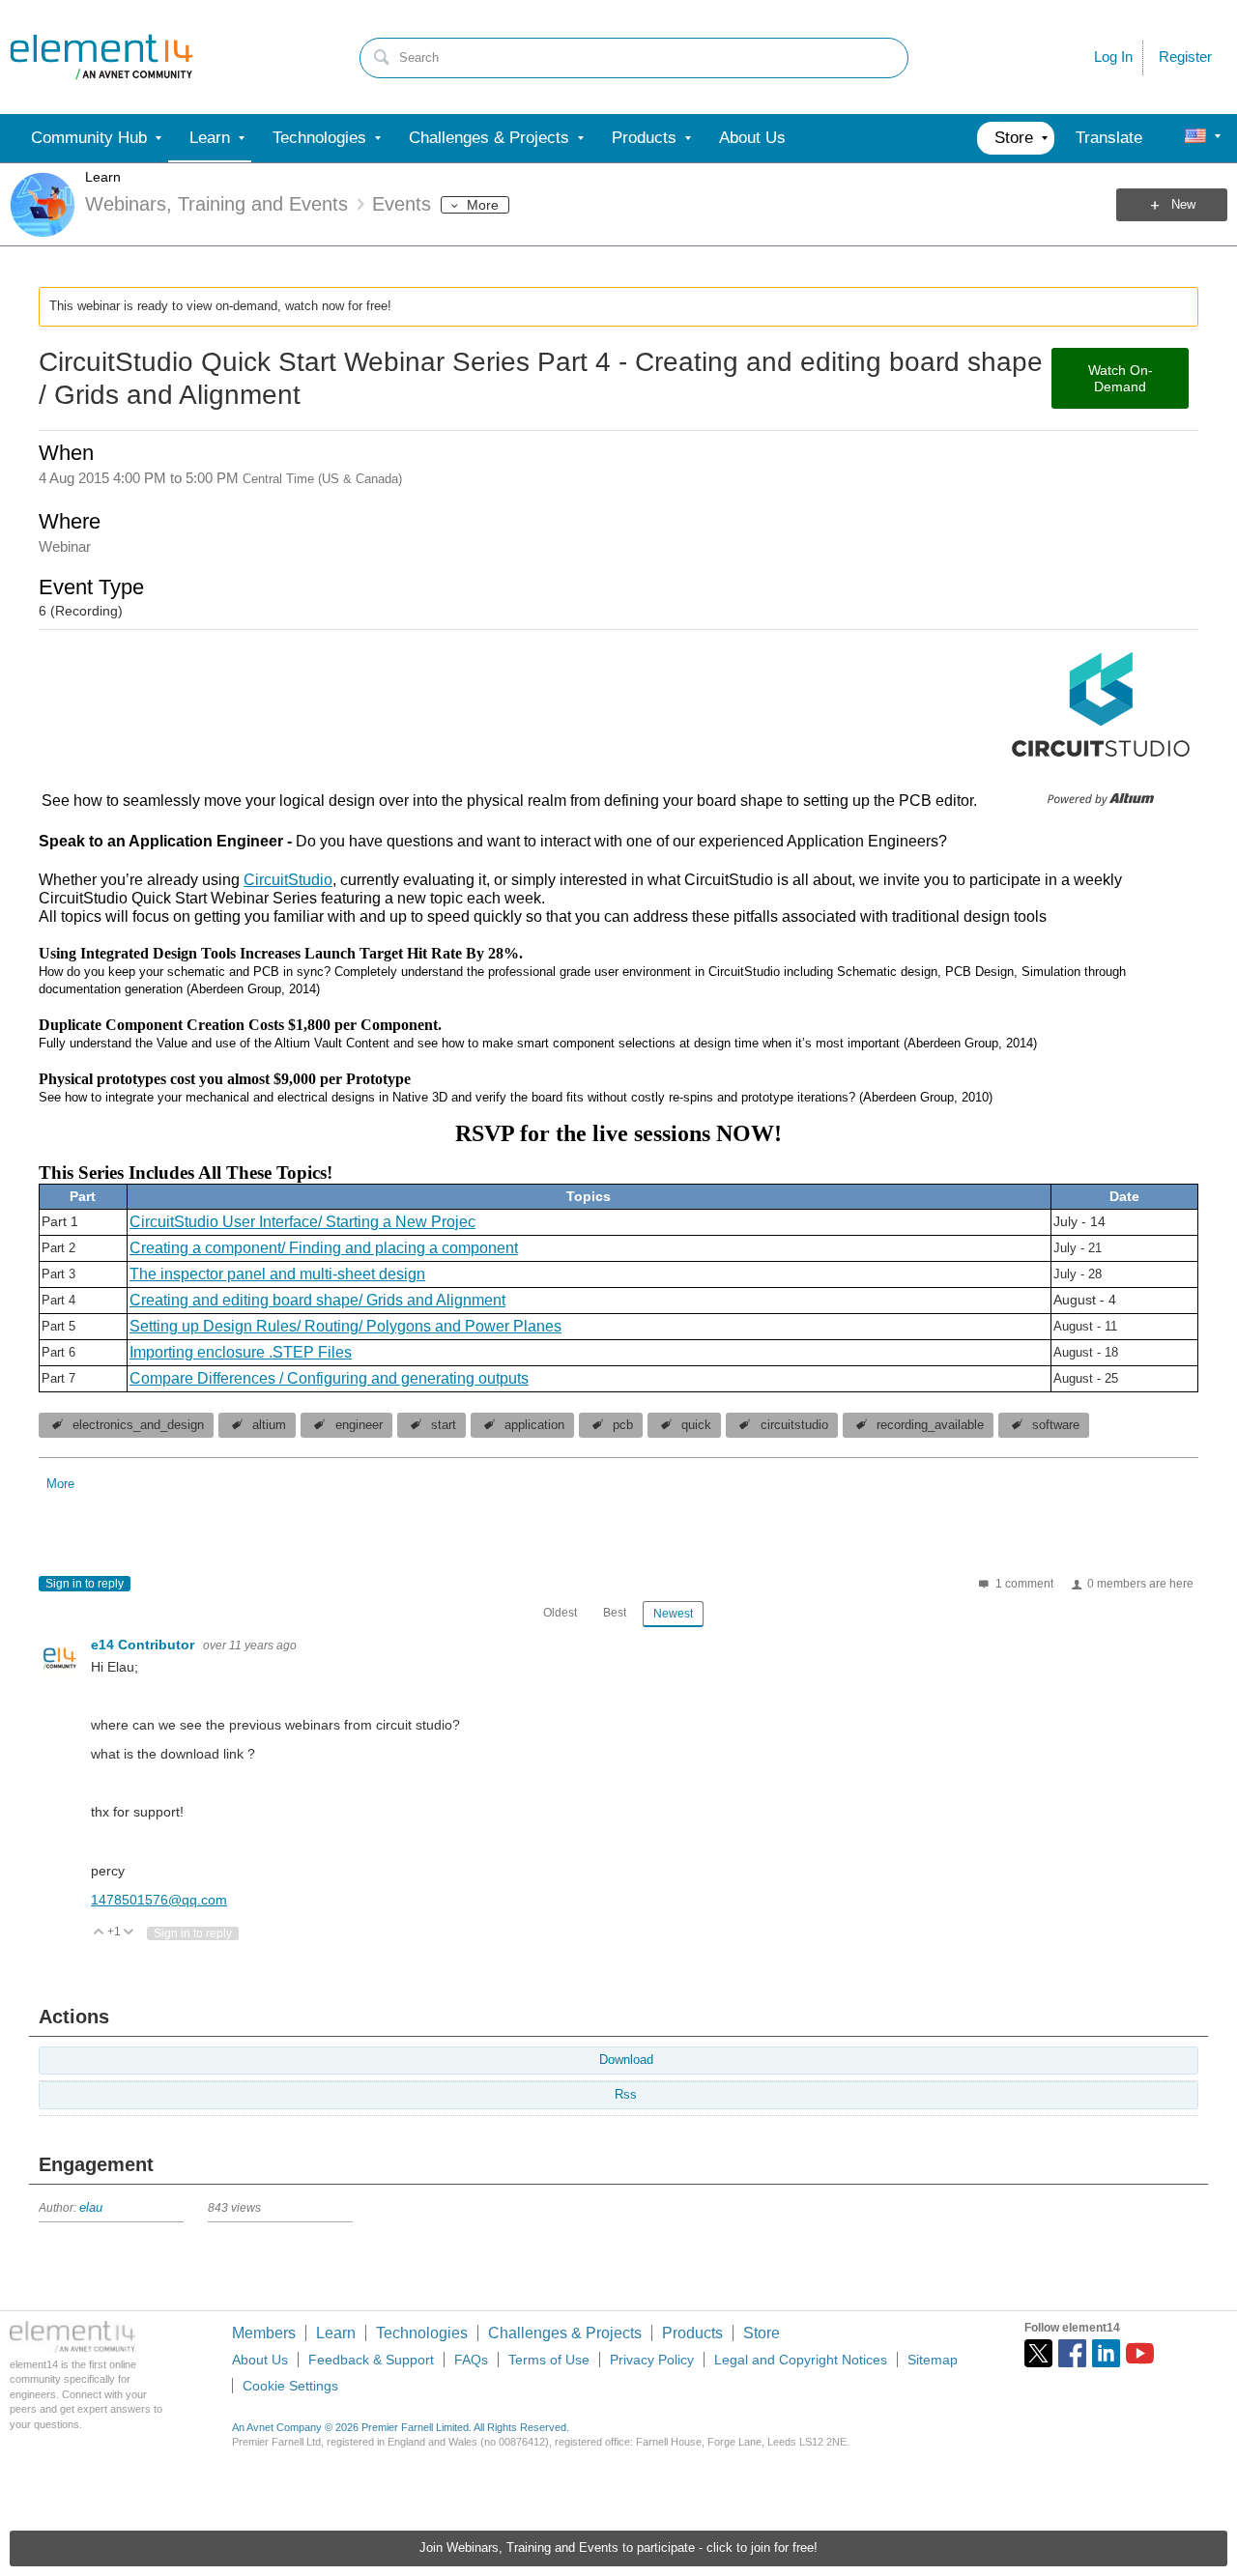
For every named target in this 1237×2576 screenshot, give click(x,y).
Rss (626, 2095)
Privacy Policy (652, 2360)
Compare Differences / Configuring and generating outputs (329, 1378)
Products (692, 2333)
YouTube (1140, 2353)
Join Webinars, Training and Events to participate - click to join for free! (618, 2548)
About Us (260, 2360)
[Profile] (1195, 138)
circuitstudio (794, 1425)
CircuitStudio (288, 880)
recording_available (930, 1425)
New (1183, 205)
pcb (623, 1425)
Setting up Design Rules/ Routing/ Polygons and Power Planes (345, 1326)
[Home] (101, 57)
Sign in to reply (85, 1584)
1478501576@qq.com (159, 1900)
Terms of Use (549, 2360)
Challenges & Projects (565, 2333)
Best (615, 1613)
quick (696, 1425)
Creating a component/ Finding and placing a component (324, 1248)
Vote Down (129, 1933)
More (483, 205)
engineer (359, 1425)
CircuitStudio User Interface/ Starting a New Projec (302, 1222)
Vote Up (99, 1933)
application (534, 1425)
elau (91, 2208)
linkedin (1106, 2353)
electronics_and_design (138, 1425)
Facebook (1072, 2353)
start (444, 1425)
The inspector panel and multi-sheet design (277, 1274)
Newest (673, 1614)
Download (626, 2060)
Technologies (422, 2333)
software (1056, 1425)
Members (264, 2333)
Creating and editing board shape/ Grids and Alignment (317, 1300)
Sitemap (933, 2360)
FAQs (471, 2360)
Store (762, 2333)
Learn (103, 177)
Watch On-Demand (1121, 378)
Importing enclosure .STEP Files (241, 1352)
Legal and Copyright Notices (801, 2360)
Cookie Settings (290, 2386)
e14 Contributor (144, 1645)
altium (269, 1425)
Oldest (560, 1613)
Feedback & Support (371, 2360)
